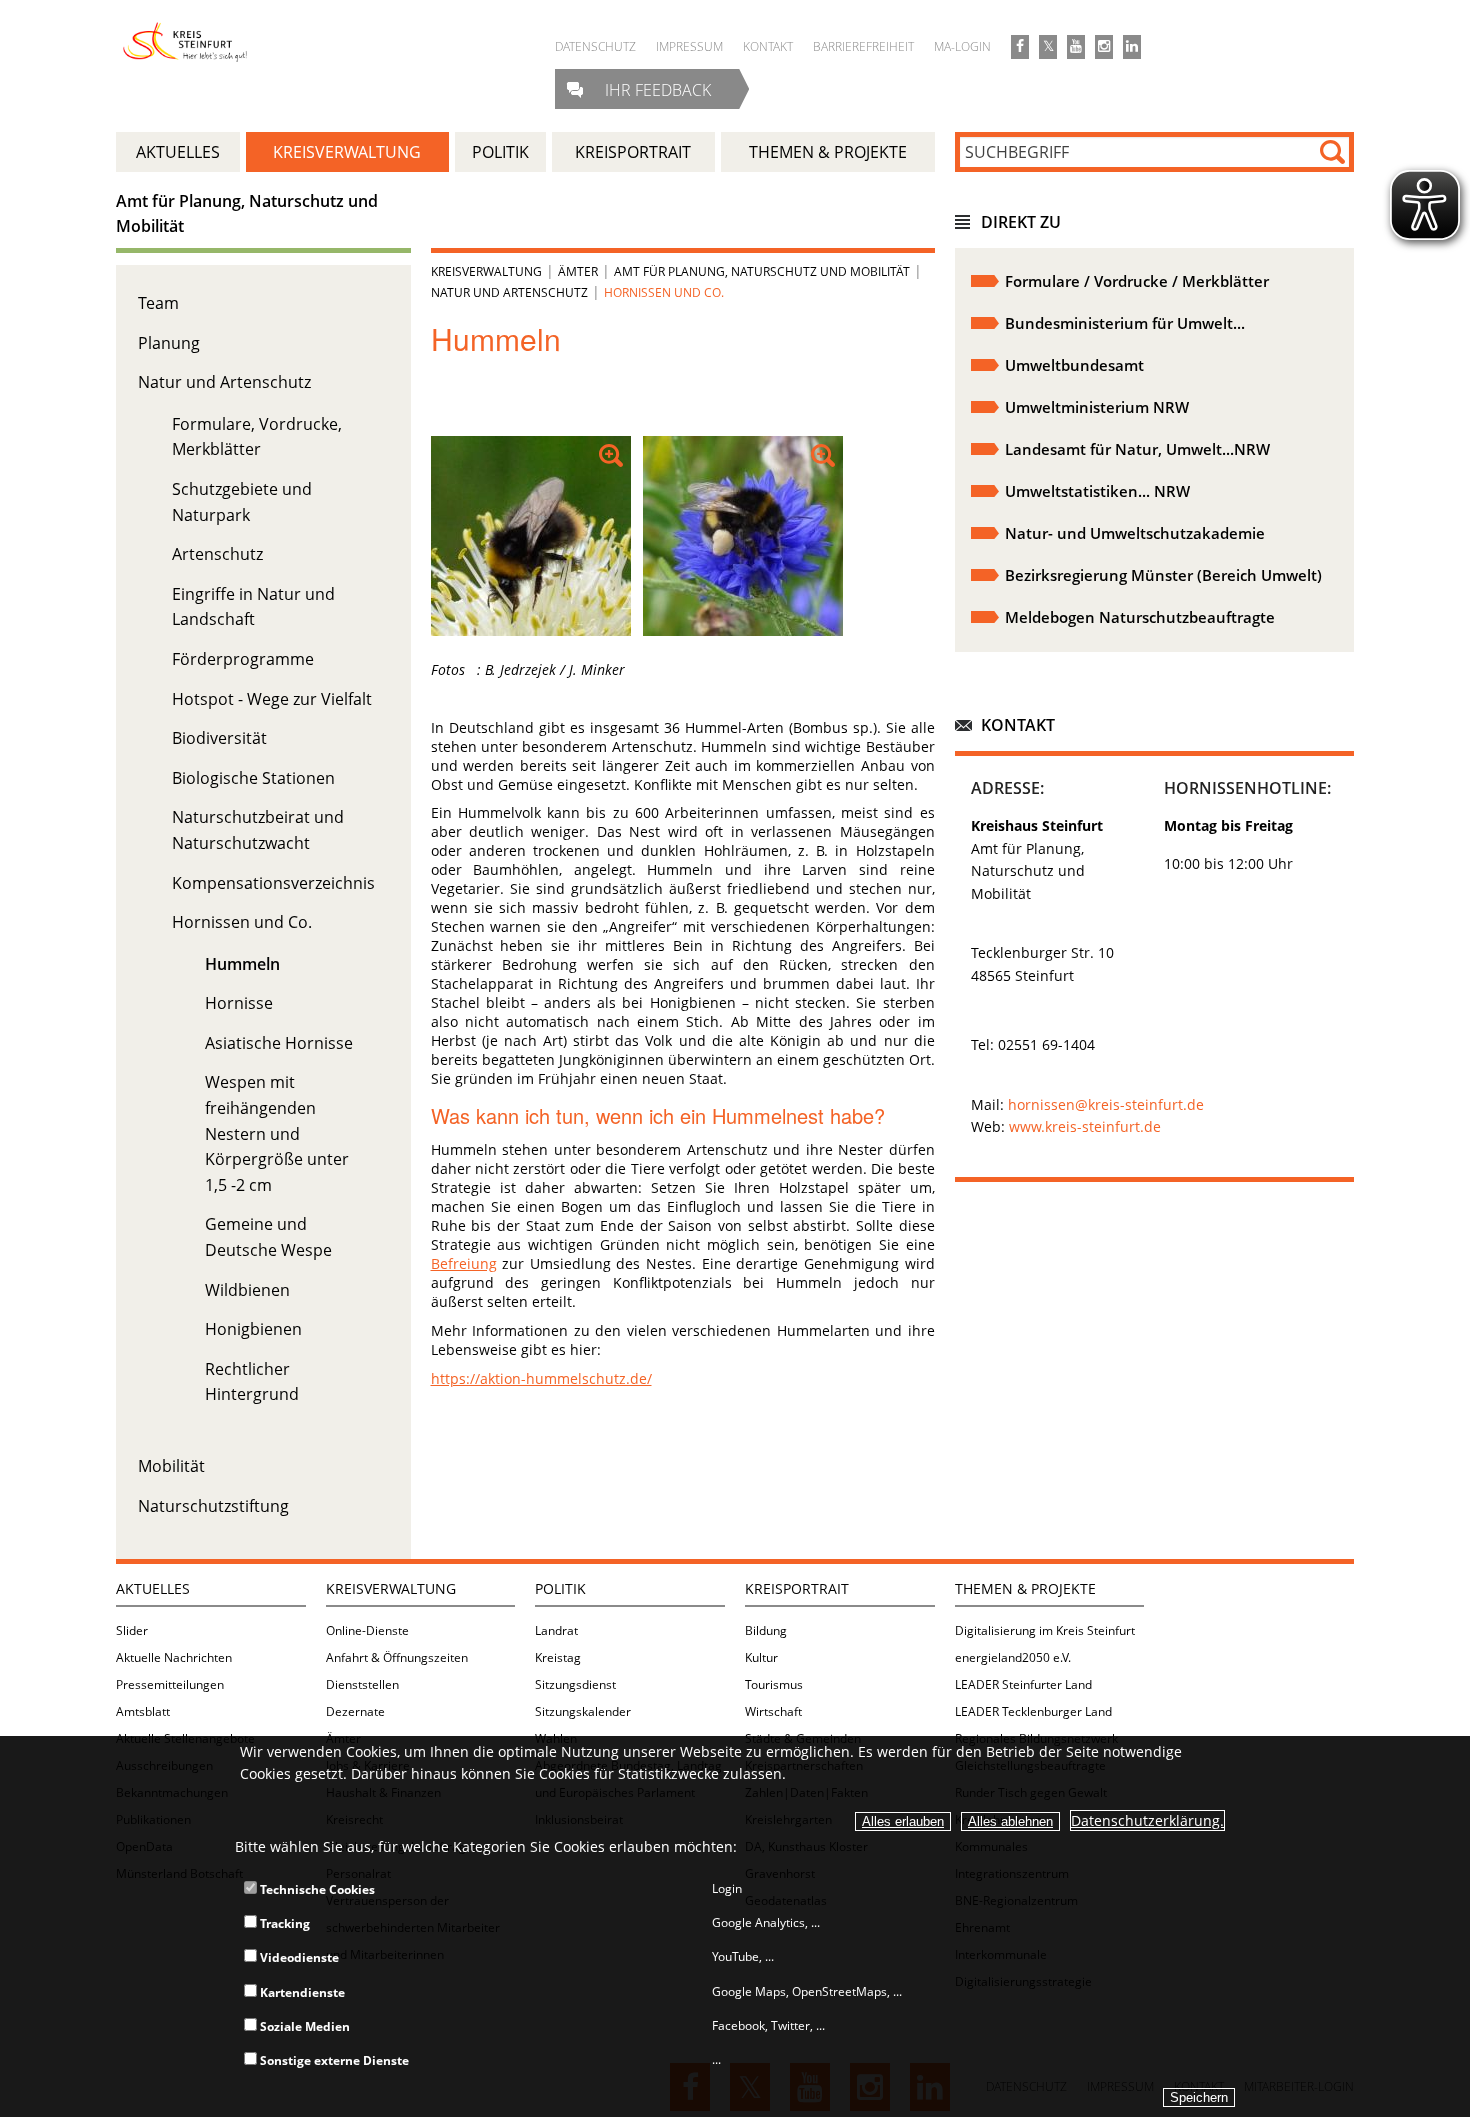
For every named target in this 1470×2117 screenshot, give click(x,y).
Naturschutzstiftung (213, 1506)
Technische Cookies (316, 1889)
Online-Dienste (367, 1630)
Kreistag (558, 1657)
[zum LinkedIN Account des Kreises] (1132, 47)
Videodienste (298, 1957)
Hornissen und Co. (242, 922)
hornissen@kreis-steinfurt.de (1106, 1104)
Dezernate (355, 1711)
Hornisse (239, 1003)
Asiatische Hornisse (279, 1043)
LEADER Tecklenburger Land (1033, 1711)
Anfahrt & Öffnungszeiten (397, 1657)
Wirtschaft (773, 1711)
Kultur (761, 1657)
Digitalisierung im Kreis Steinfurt (1045, 1630)
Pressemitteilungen (170, 1684)
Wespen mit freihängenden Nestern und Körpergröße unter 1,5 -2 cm (277, 1133)
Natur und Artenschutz (224, 382)
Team (158, 303)
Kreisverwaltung (486, 271)
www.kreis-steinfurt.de (1085, 1126)
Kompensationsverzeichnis (273, 883)
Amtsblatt (143, 1711)
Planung (169, 343)
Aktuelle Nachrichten (174, 1657)
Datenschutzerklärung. (1147, 1820)
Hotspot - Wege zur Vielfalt (272, 699)
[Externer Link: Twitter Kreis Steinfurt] (1048, 47)
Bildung (766, 1630)
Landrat (556, 1630)
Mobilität (171, 1466)
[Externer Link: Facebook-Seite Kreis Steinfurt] (1020, 47)
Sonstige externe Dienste (333, 2060)
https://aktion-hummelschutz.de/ (541, 1378)
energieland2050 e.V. (1013, 1657)
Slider (132, 1630)
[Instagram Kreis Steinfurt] (1104, 47)
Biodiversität (219, 738)
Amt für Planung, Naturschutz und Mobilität (762, 271)
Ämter (578, 271)
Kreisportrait (797, 1588)
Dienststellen (362, 1684)
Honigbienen (253, 1329)
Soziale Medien (303, 2026)
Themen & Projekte (1025, 1588)
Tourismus (774, 1684)
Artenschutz (217, 554)
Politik (560, 1588)
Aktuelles (153, 1588)
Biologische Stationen (253, 778)
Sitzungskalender (583, 1711)
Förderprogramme (243, 659)
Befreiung (464, 1263)
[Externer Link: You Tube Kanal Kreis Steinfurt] (1076, 47)
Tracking (283, 1923)
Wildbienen (247, 1290)
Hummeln (242, 964)
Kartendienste (301, 1992)
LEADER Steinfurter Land (1023, 1684)
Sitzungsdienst (575, 1684)
